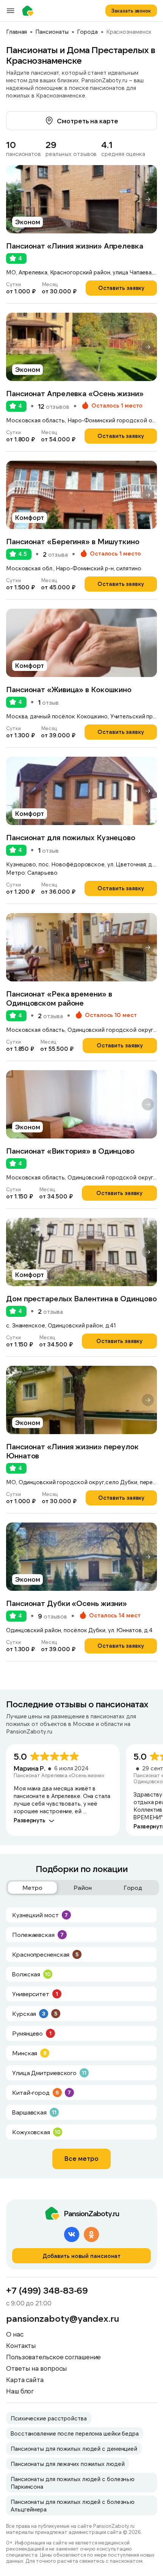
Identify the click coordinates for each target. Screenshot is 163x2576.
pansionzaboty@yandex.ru (63, 2318)
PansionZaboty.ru (30, 11)
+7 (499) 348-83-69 (47, 2290)
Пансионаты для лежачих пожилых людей (67, 2464)
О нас (15, 2334)
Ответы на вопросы (37, 2368)
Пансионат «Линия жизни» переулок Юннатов (72, 1451)
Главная (16, 31)
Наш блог (20, 2391)
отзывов (54, 406)
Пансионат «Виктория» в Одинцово (70, 1151)
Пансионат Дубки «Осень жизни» (67, 1603)
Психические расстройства (49, 2418)
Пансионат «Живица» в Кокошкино (69, 689)
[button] (148, 199)
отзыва (55, 554)
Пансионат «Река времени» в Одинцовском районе (59, 998)
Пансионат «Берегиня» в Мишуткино (73, 541)
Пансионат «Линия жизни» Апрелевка (75, 246)
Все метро (81, 2158)
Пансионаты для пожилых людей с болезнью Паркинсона (73, 2483)
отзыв (48, 702)
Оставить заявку (121, 288)
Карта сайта (25, 2379)
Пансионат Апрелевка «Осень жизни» (75, 393)
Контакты (21, 2345)
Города (87, 31)
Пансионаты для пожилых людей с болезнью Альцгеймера (73, 2505)
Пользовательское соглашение (53, 2357)
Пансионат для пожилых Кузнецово (71, 837)
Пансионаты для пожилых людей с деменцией (74, 2448)
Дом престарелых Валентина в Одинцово (81, 1298)
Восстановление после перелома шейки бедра (75, 2433)
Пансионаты (52, 31)
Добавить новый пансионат (82, 2256)
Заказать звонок (131, 11)
